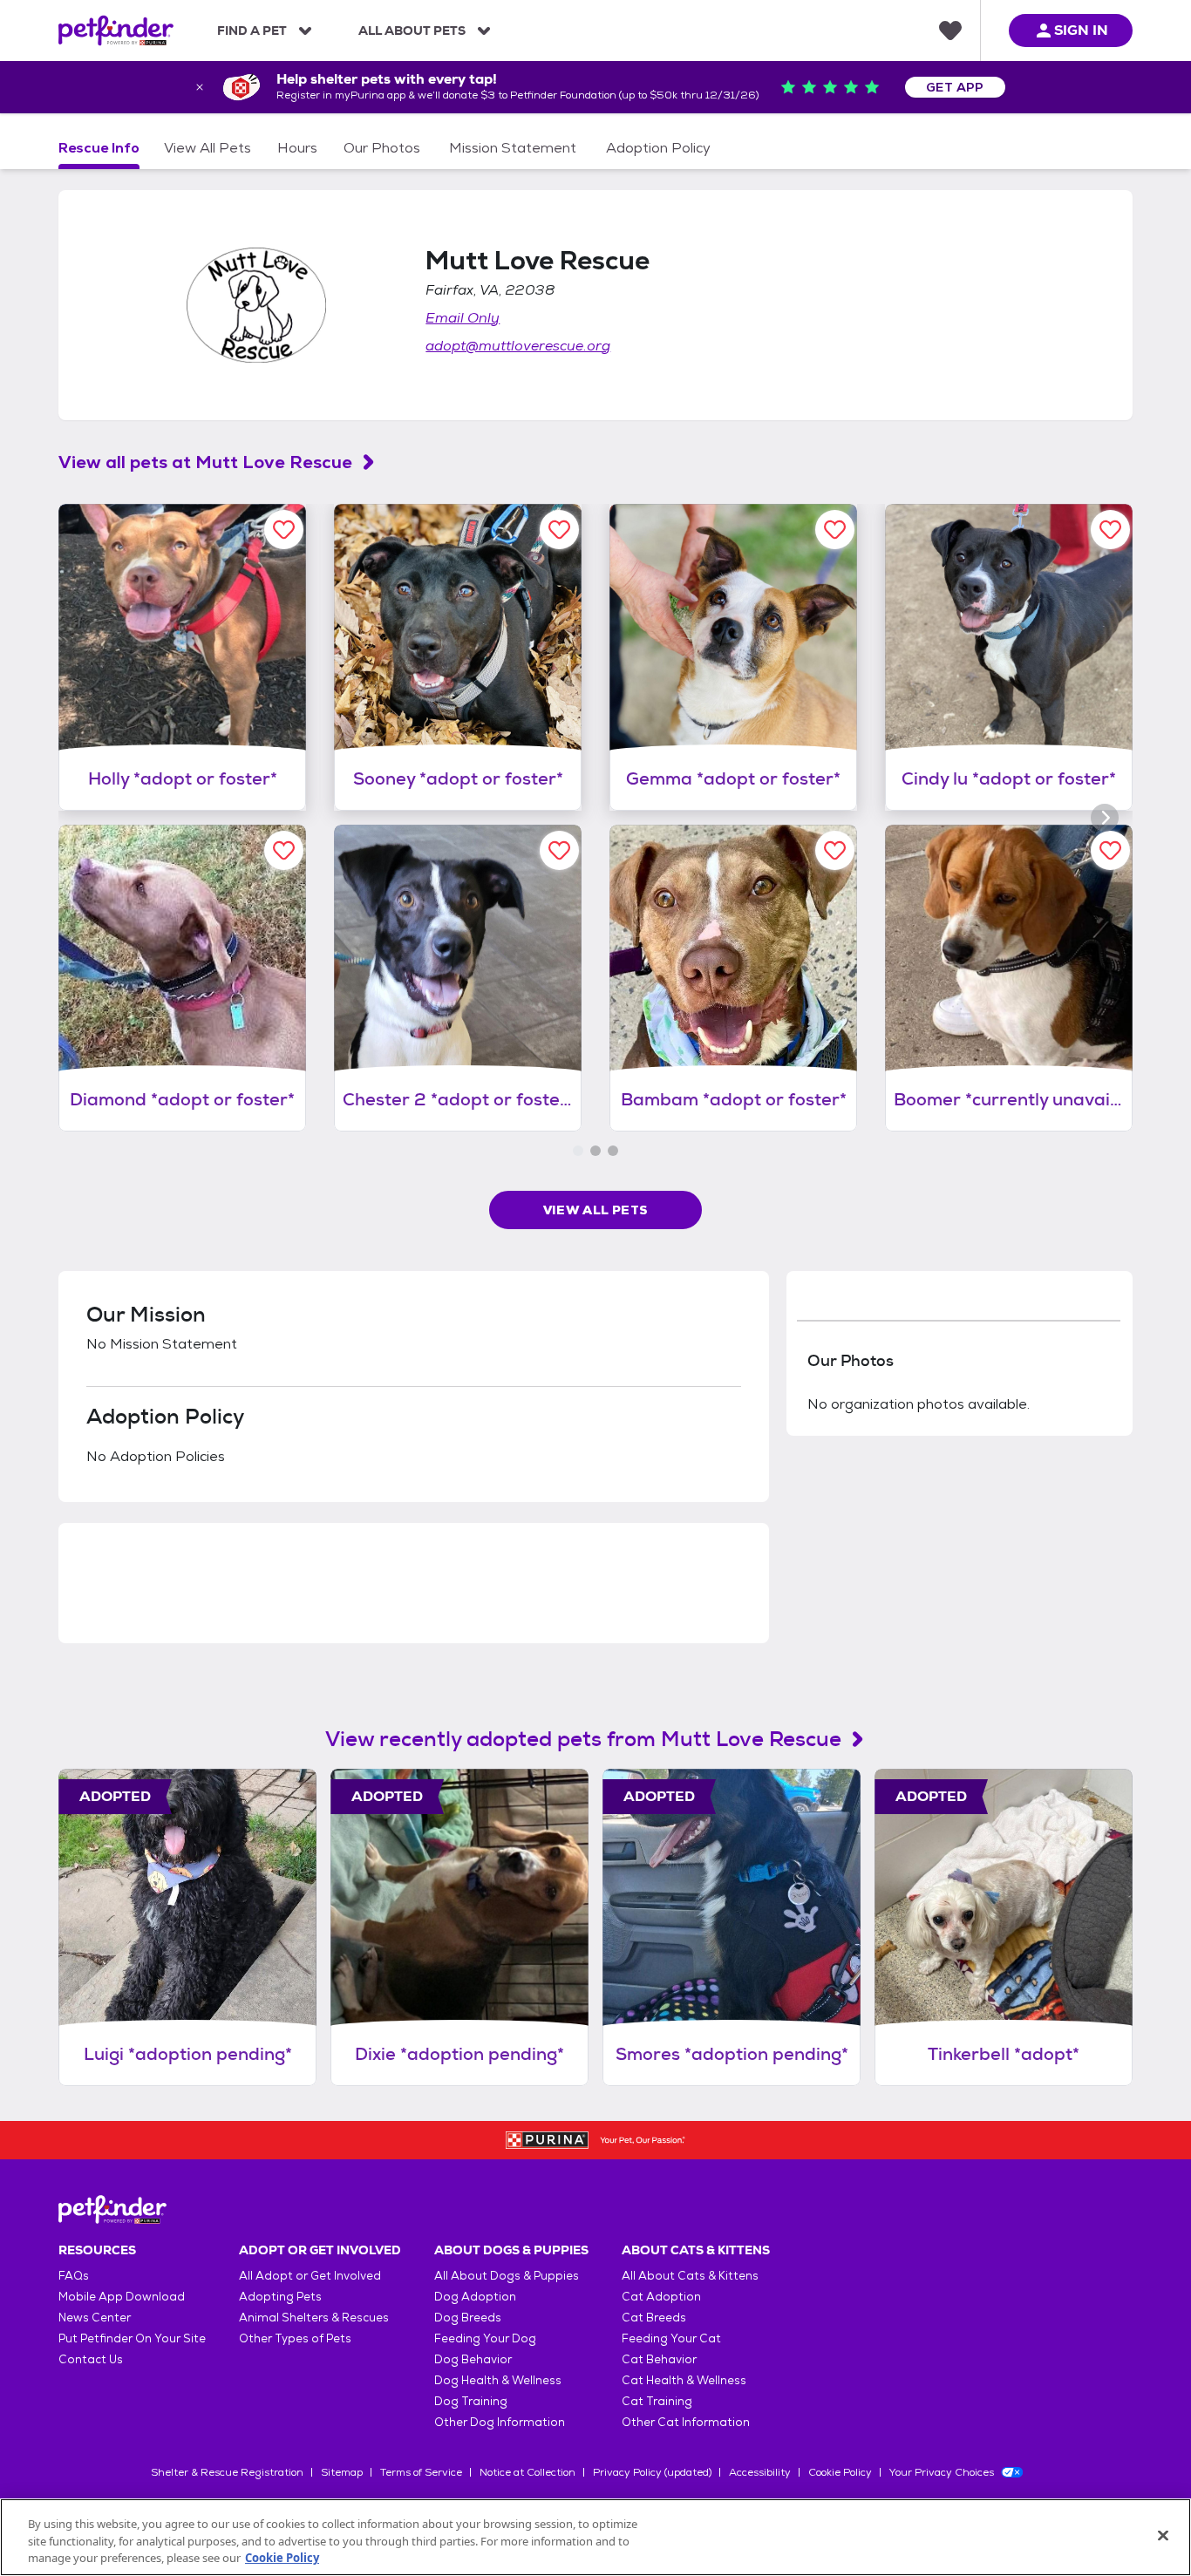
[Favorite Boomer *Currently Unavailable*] (1110, 850)
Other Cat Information (686, 2422)
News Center (95, 2318)
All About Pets (412, 31)
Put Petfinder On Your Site (132, 2338)
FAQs (74, 2276)
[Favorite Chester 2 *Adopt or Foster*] (559, 850)
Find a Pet (252, 31)
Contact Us (91, 2359)
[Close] (1163, 2535)
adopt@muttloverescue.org (518, 346)
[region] (595, 2537)
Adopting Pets (280, 2297)
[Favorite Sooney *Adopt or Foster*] (559, 530)
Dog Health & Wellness (498, 2380)
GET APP (955, 87)
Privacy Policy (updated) (652, 2472)
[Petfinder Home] (116, 31)
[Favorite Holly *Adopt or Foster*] (284, 530)
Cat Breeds (654, 2318)
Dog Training (471, 2401)
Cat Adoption (661, 2297)
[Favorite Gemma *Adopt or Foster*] (835, 530)
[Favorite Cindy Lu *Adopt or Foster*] (1110, 530)
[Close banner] (200, 87)
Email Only (463, 318)
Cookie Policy (840, 2472)
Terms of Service (421, 2472)
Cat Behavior (659, 2359)
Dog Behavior (473, 2359)
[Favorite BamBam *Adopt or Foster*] (835, 850)
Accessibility (760, 2472)
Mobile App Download (122, 2297)
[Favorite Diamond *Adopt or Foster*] (284, 850)
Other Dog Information (500, 2422)
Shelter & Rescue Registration (227, 2472)
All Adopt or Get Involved (310, 2276)
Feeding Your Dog (485, 2338)
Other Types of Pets (295, 2338)
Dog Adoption (475, 2297)
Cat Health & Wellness (684, 2380)
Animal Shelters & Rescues (314, 2318)
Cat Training (657, 2401)
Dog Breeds (468, 2318)
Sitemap (342, 2472)
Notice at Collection (527, 2472)
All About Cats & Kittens (690, 2276)
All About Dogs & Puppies (507, 2276)
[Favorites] (950, 31)
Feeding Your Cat (671, 2338)
